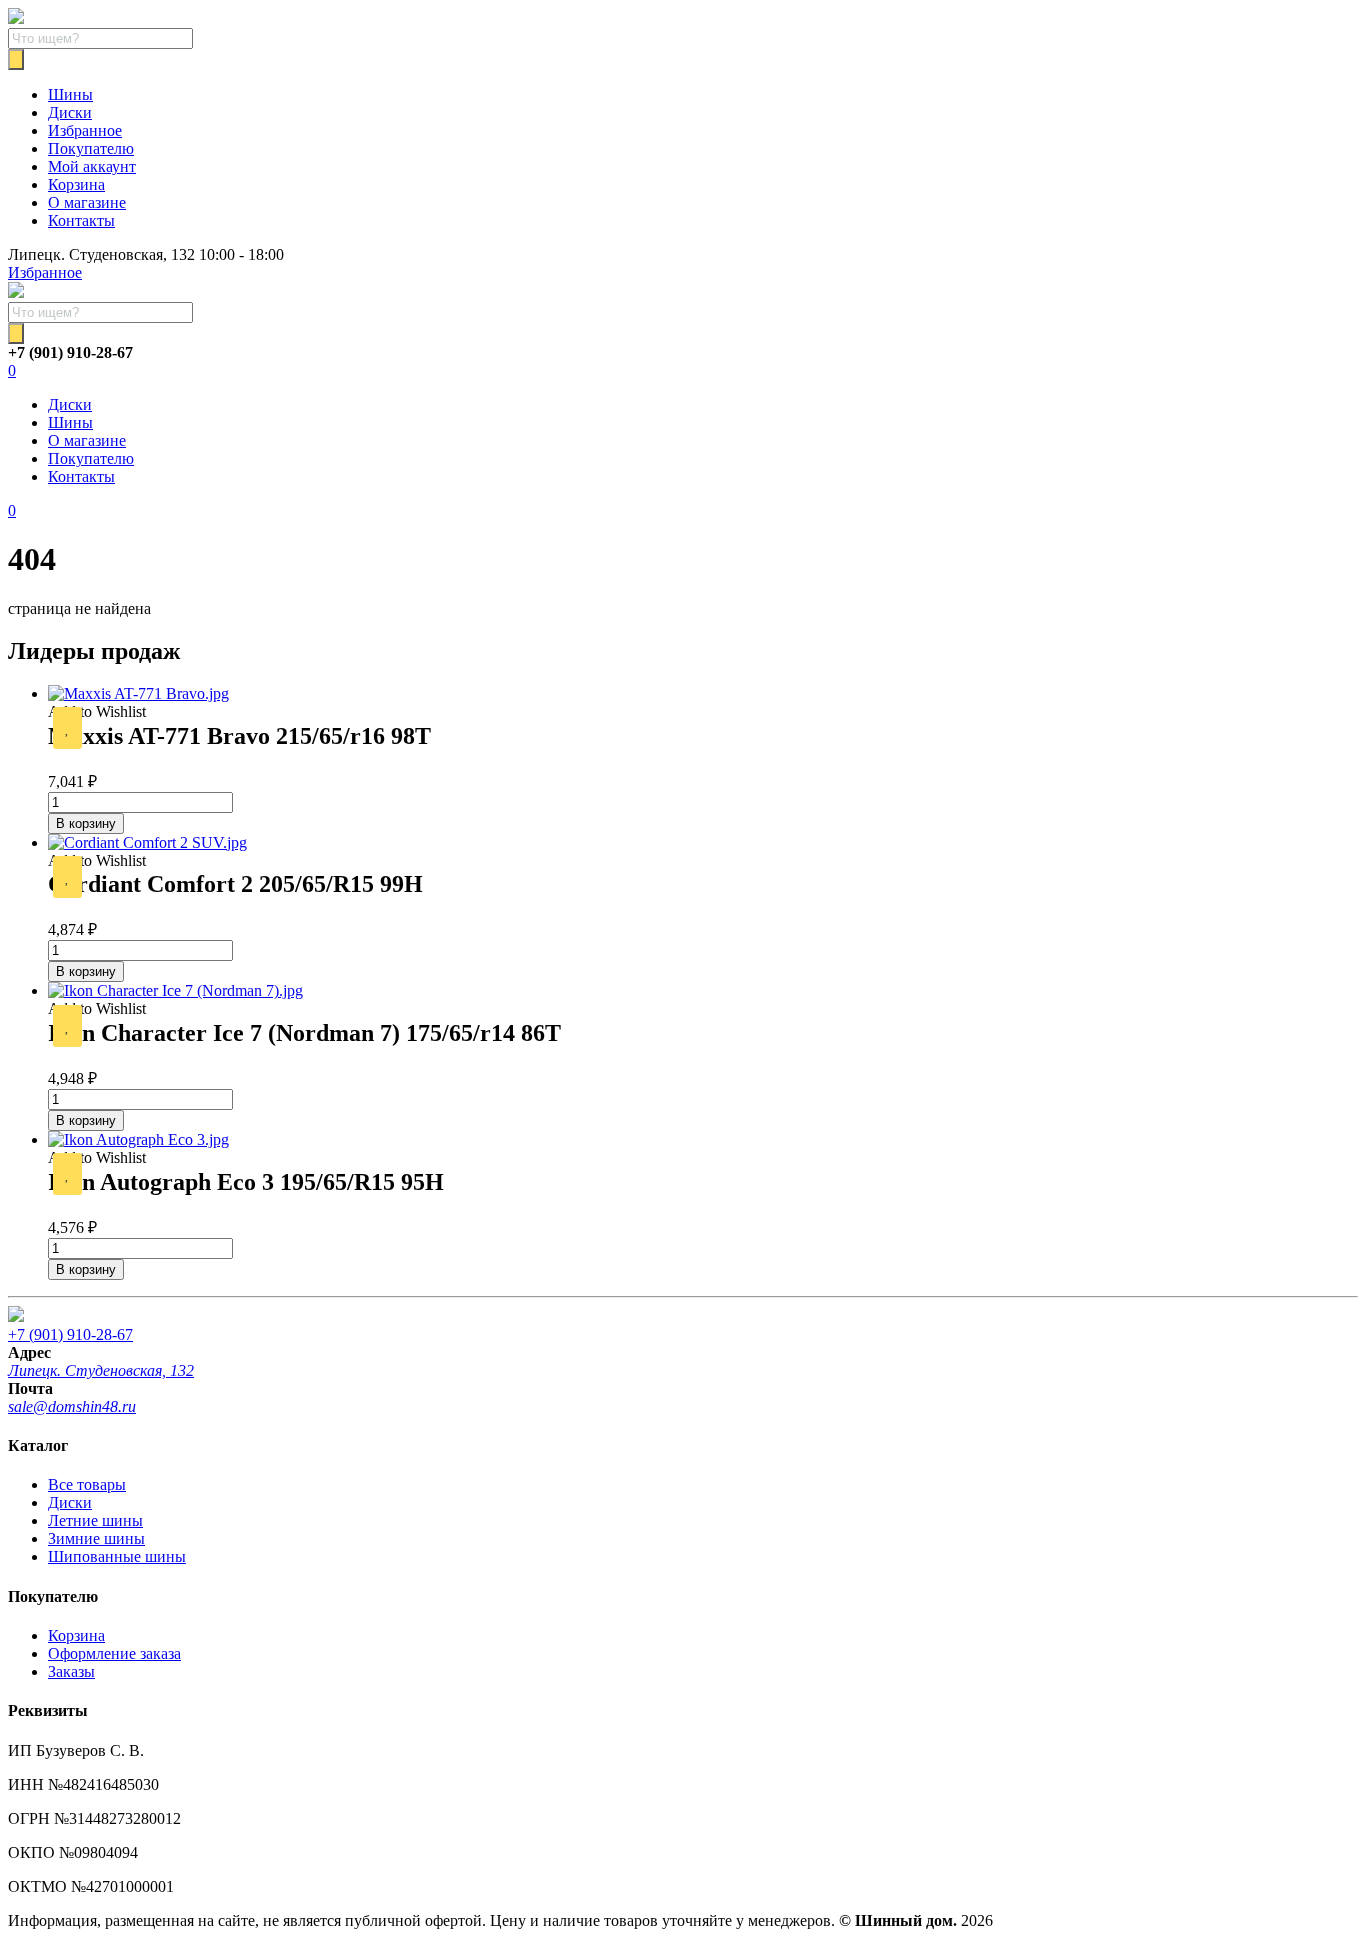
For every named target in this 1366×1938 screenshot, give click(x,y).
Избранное (85, 130)
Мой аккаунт (92, 166)
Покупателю (91, 148)
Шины (70, 94)
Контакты (81, 220)
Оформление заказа (114, 1653)
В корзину (86, 823)
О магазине (87, 202)
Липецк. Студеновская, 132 (101, 1370)
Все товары (87, 1484)
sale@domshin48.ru (72, 1406)
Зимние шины (96, 1538)
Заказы (71, 1671)
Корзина (76, 184)
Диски (70, 112)
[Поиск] (16, 59)
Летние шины (95, 1520)
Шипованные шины (117, 1556)
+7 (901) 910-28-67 (70, 1334)
